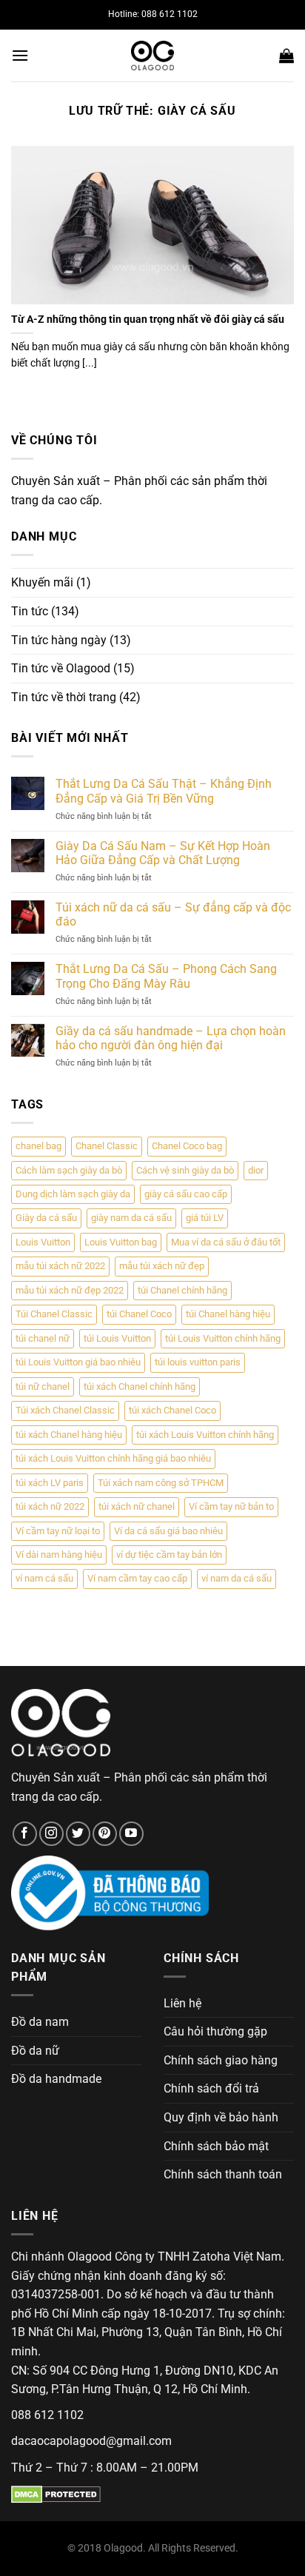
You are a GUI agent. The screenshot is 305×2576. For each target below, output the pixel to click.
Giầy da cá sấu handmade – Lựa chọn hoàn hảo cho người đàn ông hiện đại (171, 1038)
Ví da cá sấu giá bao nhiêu (168, 1531)
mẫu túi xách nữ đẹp (162, 1266)
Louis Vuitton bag (121, 1242)
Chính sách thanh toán (223, 2174)
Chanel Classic (107, 1146)
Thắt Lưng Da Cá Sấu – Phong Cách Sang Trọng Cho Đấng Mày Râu (166, 976)
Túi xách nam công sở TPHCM (161, 1483)
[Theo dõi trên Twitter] (78, 1834)
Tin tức (30, 611)
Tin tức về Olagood (61, 668)
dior (256, 1170)
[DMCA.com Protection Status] (56, 2493)
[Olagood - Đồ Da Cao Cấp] (152, 56)
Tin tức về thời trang (64, 697)
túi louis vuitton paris (198, 1362)
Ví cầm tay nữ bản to (231, 1506)
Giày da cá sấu (46, 1218)
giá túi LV (205, 1218)
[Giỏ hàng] (286, 56)
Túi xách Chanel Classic (65, 1410)
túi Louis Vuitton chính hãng (223, 1338)
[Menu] (20, 55)
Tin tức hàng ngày (59, 640)
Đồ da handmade (56, 2079)
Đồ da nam (40, 2022)
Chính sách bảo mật (216, 2146)
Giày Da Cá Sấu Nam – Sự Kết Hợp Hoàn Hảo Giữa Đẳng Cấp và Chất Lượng (163, 853)
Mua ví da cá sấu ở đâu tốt (226, 1242)
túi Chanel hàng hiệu (228, 1314)
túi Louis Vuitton (117, 1338)
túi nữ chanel (43, 1386)
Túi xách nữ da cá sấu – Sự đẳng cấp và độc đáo (173, 914)
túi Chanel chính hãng (182, 1290)
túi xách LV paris (50, 1483)
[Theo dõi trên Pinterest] (105, 1834)
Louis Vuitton (43, 1242)
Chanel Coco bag (187, 1146)
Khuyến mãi (42, 582)
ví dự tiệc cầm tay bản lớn (169, 1555)
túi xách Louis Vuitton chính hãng (205, 1435)
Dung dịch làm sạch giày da (73, 1194)
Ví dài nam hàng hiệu (59, 1555)
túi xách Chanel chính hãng (140, 1386)
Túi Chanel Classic (54, 1314)
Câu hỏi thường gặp (215, 2031)
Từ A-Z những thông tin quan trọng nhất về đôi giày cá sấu (148, 319)
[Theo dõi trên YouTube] (131, 1834)
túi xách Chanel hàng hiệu (69, 1435)
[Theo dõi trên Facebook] (25, 1834)
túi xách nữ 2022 (50, 1506)
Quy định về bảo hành (221, 2117)
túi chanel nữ (43, 1338)
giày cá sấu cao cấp (186, 1194)
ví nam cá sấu (44, 1578)
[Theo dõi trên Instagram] (51, 1834)
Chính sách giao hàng (221, 2060)
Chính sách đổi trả (211, 2088)
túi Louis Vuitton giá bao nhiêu (78, 1362)
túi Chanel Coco (139, 1314)
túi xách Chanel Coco (172, 1410)
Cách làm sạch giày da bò (69, 1170)
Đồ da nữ (35, 2051)
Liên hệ (182, 2003)
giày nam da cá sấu (131, 1218)
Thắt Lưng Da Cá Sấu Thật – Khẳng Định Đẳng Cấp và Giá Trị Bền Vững (164, 791)
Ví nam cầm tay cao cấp (137, 1578)
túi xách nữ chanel (137, 1506)
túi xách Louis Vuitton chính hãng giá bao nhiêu (113, 1458)
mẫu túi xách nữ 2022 (60, 1266)
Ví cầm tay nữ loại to (58, 1531)
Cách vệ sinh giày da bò (185, 1170)
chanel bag (38, 1146)
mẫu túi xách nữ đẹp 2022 (70, 1290)
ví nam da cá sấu (237, 1578)
